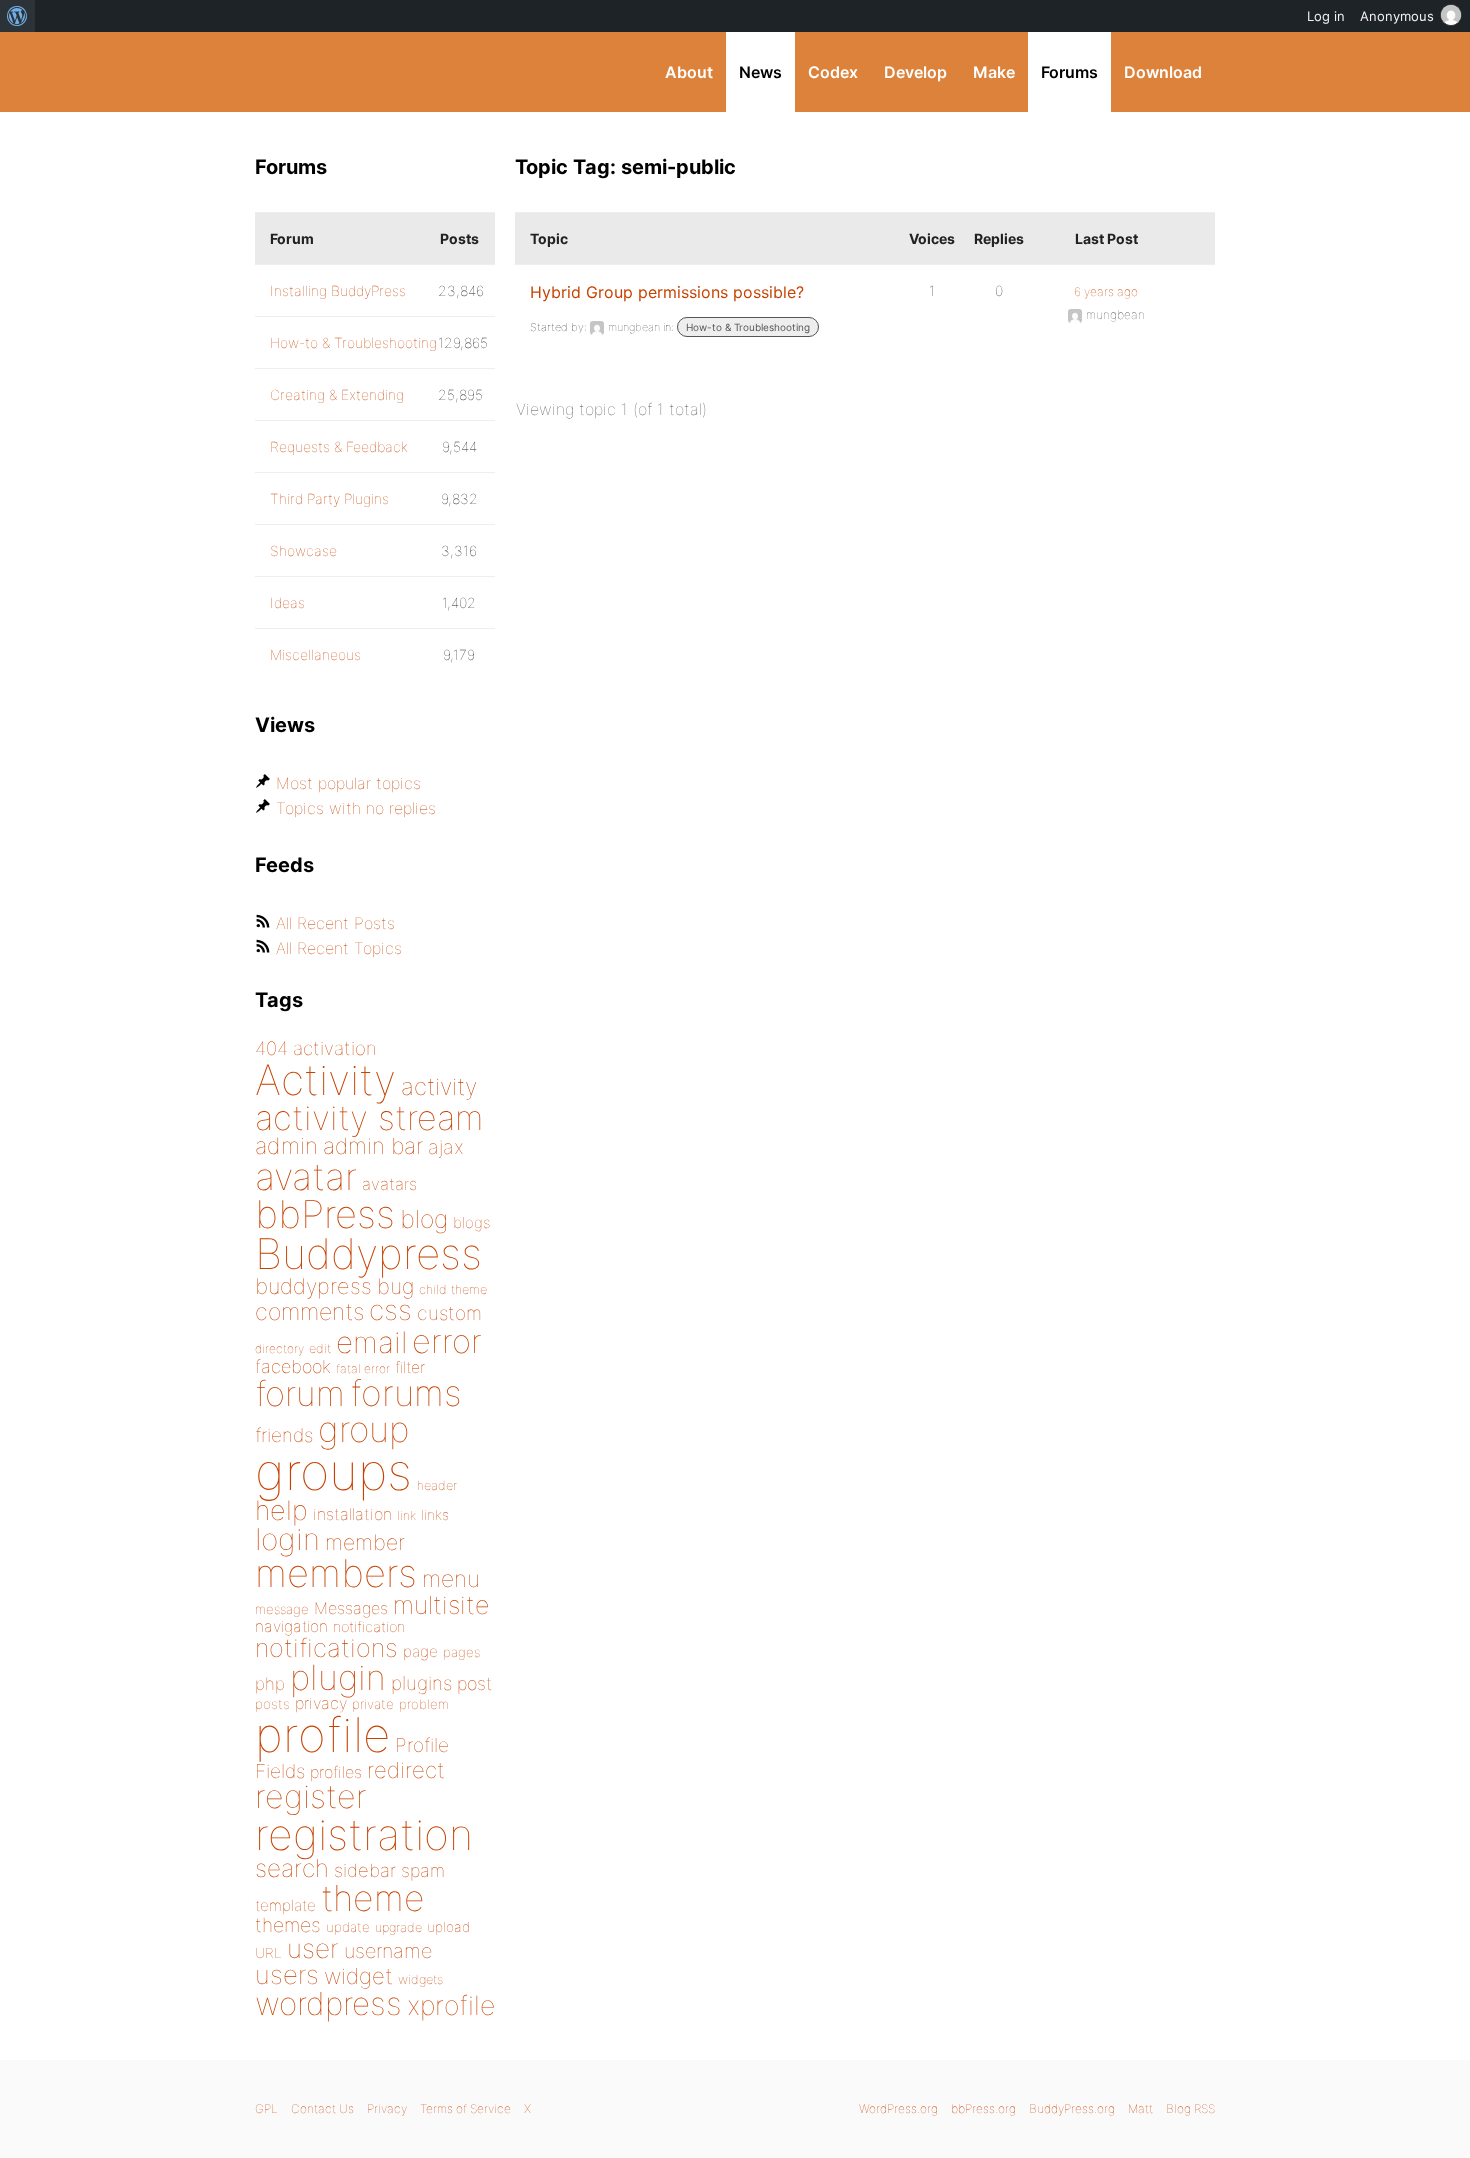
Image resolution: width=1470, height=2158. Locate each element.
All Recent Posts (335, 923)
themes (288, 1925)
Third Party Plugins (329, 498)
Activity (325, 1079)
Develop (915, 72)
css (390, 1310)
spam (423, 1870)
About (689, 72)
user (313, 1948)
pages (461, 1652)
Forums (1069, 72)
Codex (833, 72)
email (371, 1342)
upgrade (398, 1927)
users (287, 1974)
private (373, 1704)
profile (322, 1735)
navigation (291, 1626)
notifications (326, 1647)
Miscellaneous (315, 654)
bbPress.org (983, 2108)
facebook (293, 1366)
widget (358, 1976)
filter (410, 1367)
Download (1163, 72)
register (311, 1796)
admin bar (373, 1145)
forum (300, 1393)
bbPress (325, 1214)
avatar (306, 1176)
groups (333, 1471)
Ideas (287, 602)
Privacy (387, 2108)
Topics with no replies (356, 808)
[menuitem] (17, 16)
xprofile (451, 2005)
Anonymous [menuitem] (1397, 16)
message (282, 1609)
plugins (421, 1683)
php (270, 1683)
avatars (389, 1184)
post (474, 1683)
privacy (321, 1703)
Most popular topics (348, 783)
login (287, 1539)
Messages (351, 1608)
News (760, 72)
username (388, 1951)
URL (268, 1953)
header (437, 1485)
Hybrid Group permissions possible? (667, 292)
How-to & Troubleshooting (748, 327)
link (406, 1515)
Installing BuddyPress (338, 290)
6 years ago (1106, 291)
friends (284, 1435)
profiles (336, 1772)
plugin (338, 1677)
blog (424, 1219)
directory (279, 1348)
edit (320, 1348)
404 (271, 1048)
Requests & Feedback (339, 446)
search (292, 1868)
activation (335, 1048)
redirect (406, 1770)
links (435, 1514)
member (365, 1542)
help (281, 1510)
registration (364, 1834)
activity (439, 1086)
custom (449, 1313)
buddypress (313, 1286)
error (447, 1341)
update (348, 1927)
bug (395, 1286)
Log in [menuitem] (1326, 16)
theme (373, 1898)
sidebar (365, 1870)
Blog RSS (1190, 2108)
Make (994, 72)
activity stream (369, 1117)
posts (272, 1704)
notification (369, 1627)
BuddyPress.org (389, 72)
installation (352, 1514)
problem (424, 1704)
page (420, 1651)
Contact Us (322, 2108)
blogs (471, 1222)
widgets (420, 1979)
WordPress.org (898, 2108)
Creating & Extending (337, 394)
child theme (453, 1289)
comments (309, 1311)
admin (286, 1146)
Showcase (303, 550)
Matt (1140, 2108)
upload (448, 1927)
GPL (266, 2108)
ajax (446, 1147)
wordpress (328, 2003)
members (336, 1573)
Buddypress (368, 1253)
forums (406, 1393)
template (285, 1905)
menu (451, 1579)
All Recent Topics (339, 948)
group (363, 1429)
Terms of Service (465, 2108)
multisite (441, 1605)
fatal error (363, 1368)
